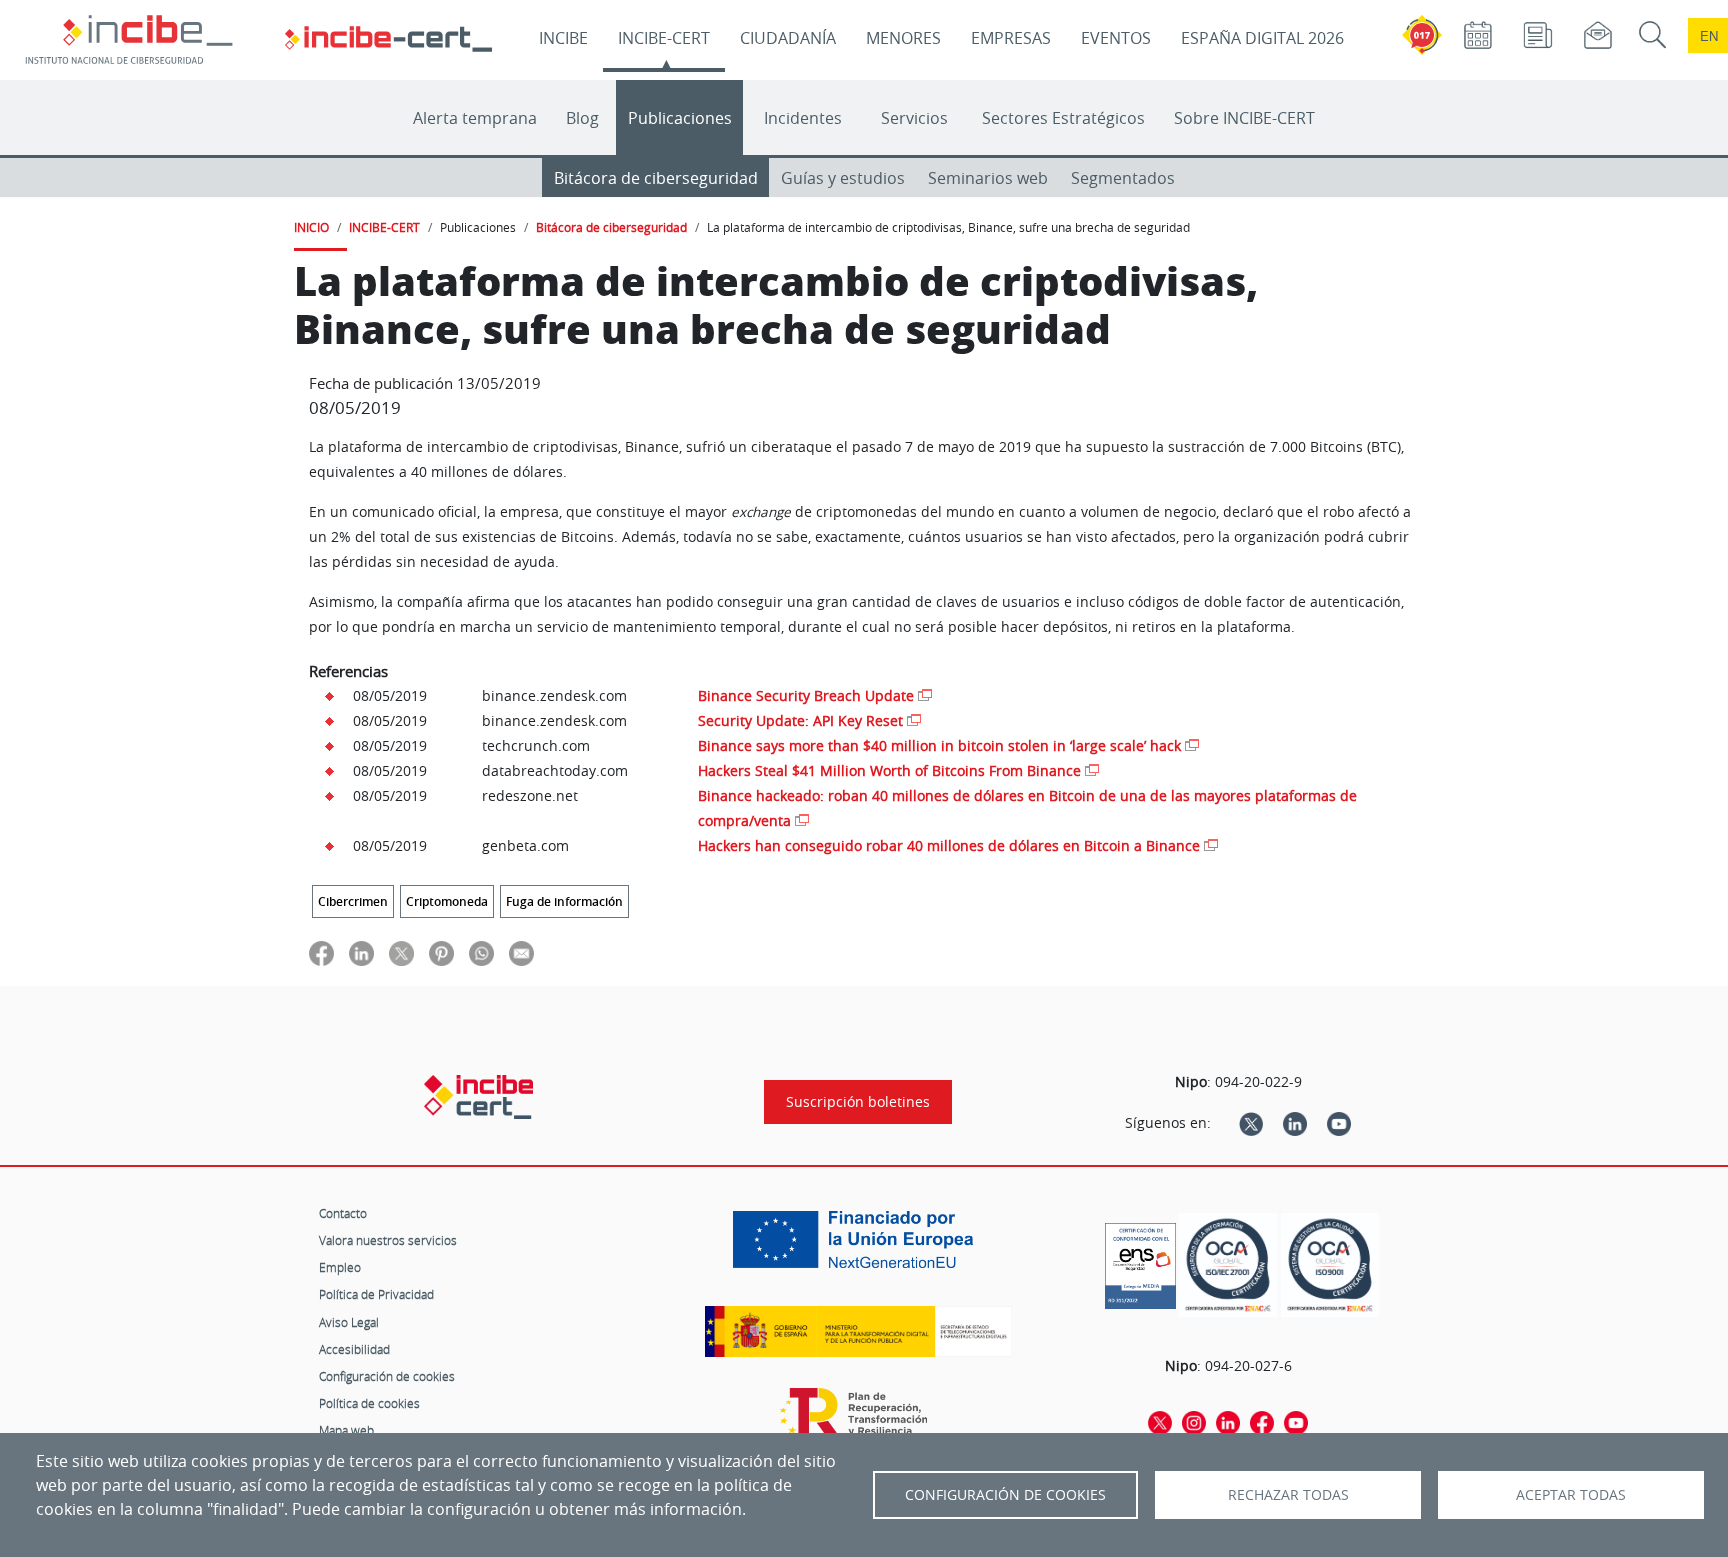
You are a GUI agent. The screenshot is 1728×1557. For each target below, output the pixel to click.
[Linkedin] (1295, 1123)
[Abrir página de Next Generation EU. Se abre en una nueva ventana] (858, 1247)
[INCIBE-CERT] (478, 1097)
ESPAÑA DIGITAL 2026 (1262, 38)
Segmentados (1123, 178)
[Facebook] (1262, 1421)
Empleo (340, 1267)
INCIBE (563, 38)
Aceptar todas (1571, 1495)
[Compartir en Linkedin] (361, 952)
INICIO (311, 227)
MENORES (903, 38)
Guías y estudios (843, 178)
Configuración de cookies (387, 1376)
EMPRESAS (1011, 38)
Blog (582, 118)
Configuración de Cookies (1005, 1495)
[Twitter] (1251, 1123)
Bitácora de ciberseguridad (656, 178)
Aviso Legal (349, 1322)
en (1709, 35)
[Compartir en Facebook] (321, 952)
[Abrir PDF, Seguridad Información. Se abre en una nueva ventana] (1228, 1265)
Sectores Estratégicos (1063, 118)
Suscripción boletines (858, 1102)
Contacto (343, 1213)
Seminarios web (988, 178)
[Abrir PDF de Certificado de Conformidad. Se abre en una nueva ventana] (1140, 1261)
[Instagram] (1194, 1421)
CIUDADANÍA (788, 38)
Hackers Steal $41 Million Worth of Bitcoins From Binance (889, 770)
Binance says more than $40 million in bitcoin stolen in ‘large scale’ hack (939, 745)
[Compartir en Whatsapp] (481, 952)
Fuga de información (564, 901)
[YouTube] (1339, 1123)
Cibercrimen (353, 901)
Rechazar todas (1288, 1495)
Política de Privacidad (376, 1294)
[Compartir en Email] (521, 952)
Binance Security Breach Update (806, 695)
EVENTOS (1116, 38)
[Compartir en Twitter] (401, 952)
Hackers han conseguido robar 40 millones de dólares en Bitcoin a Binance (949, 845)
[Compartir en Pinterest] (441, 952)
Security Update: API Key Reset (800, 720)
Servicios (914, 118)
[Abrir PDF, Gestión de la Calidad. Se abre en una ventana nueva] (1330, 1265)
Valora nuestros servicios (388, 1240)
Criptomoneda (447, 901)
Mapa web (346, 1430)
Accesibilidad (354, 1349)
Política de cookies (369, 1403)
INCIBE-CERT (664, 38)
